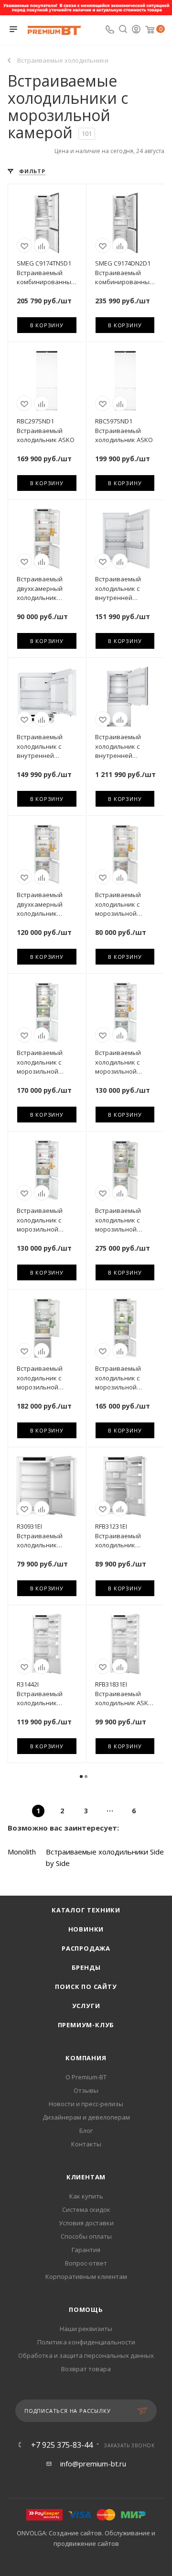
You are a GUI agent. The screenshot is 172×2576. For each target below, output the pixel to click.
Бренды (86, 1967)
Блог (86, 2131)
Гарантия (86, 2250)
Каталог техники (86, 1910)
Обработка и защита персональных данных (86, 2355)
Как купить (86, 2196)
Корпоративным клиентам (86, 2276)
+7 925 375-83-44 (62, 2445)
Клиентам (86, 2177)
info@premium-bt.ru (93, 2464)
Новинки (86, 1929)
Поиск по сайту (86, 1987)
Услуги (86, 2006)
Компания (86, 2058)
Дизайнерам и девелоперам (86, 2117)
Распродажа (86, 1948)
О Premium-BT (86, 2077)
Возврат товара (86, 2369)
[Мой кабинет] (136, 30)
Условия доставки (86, 2223)
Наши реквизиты (86, 2329)
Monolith (22, 1852)
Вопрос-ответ (86, 2263)
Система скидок (86, 2210)
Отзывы (86, 2090)
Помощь (86, 2310)
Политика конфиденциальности (86, 2342)
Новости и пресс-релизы (86, 2104)
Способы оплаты (86, 2236)
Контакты (86, 2144)
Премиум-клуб (86, 2025)
